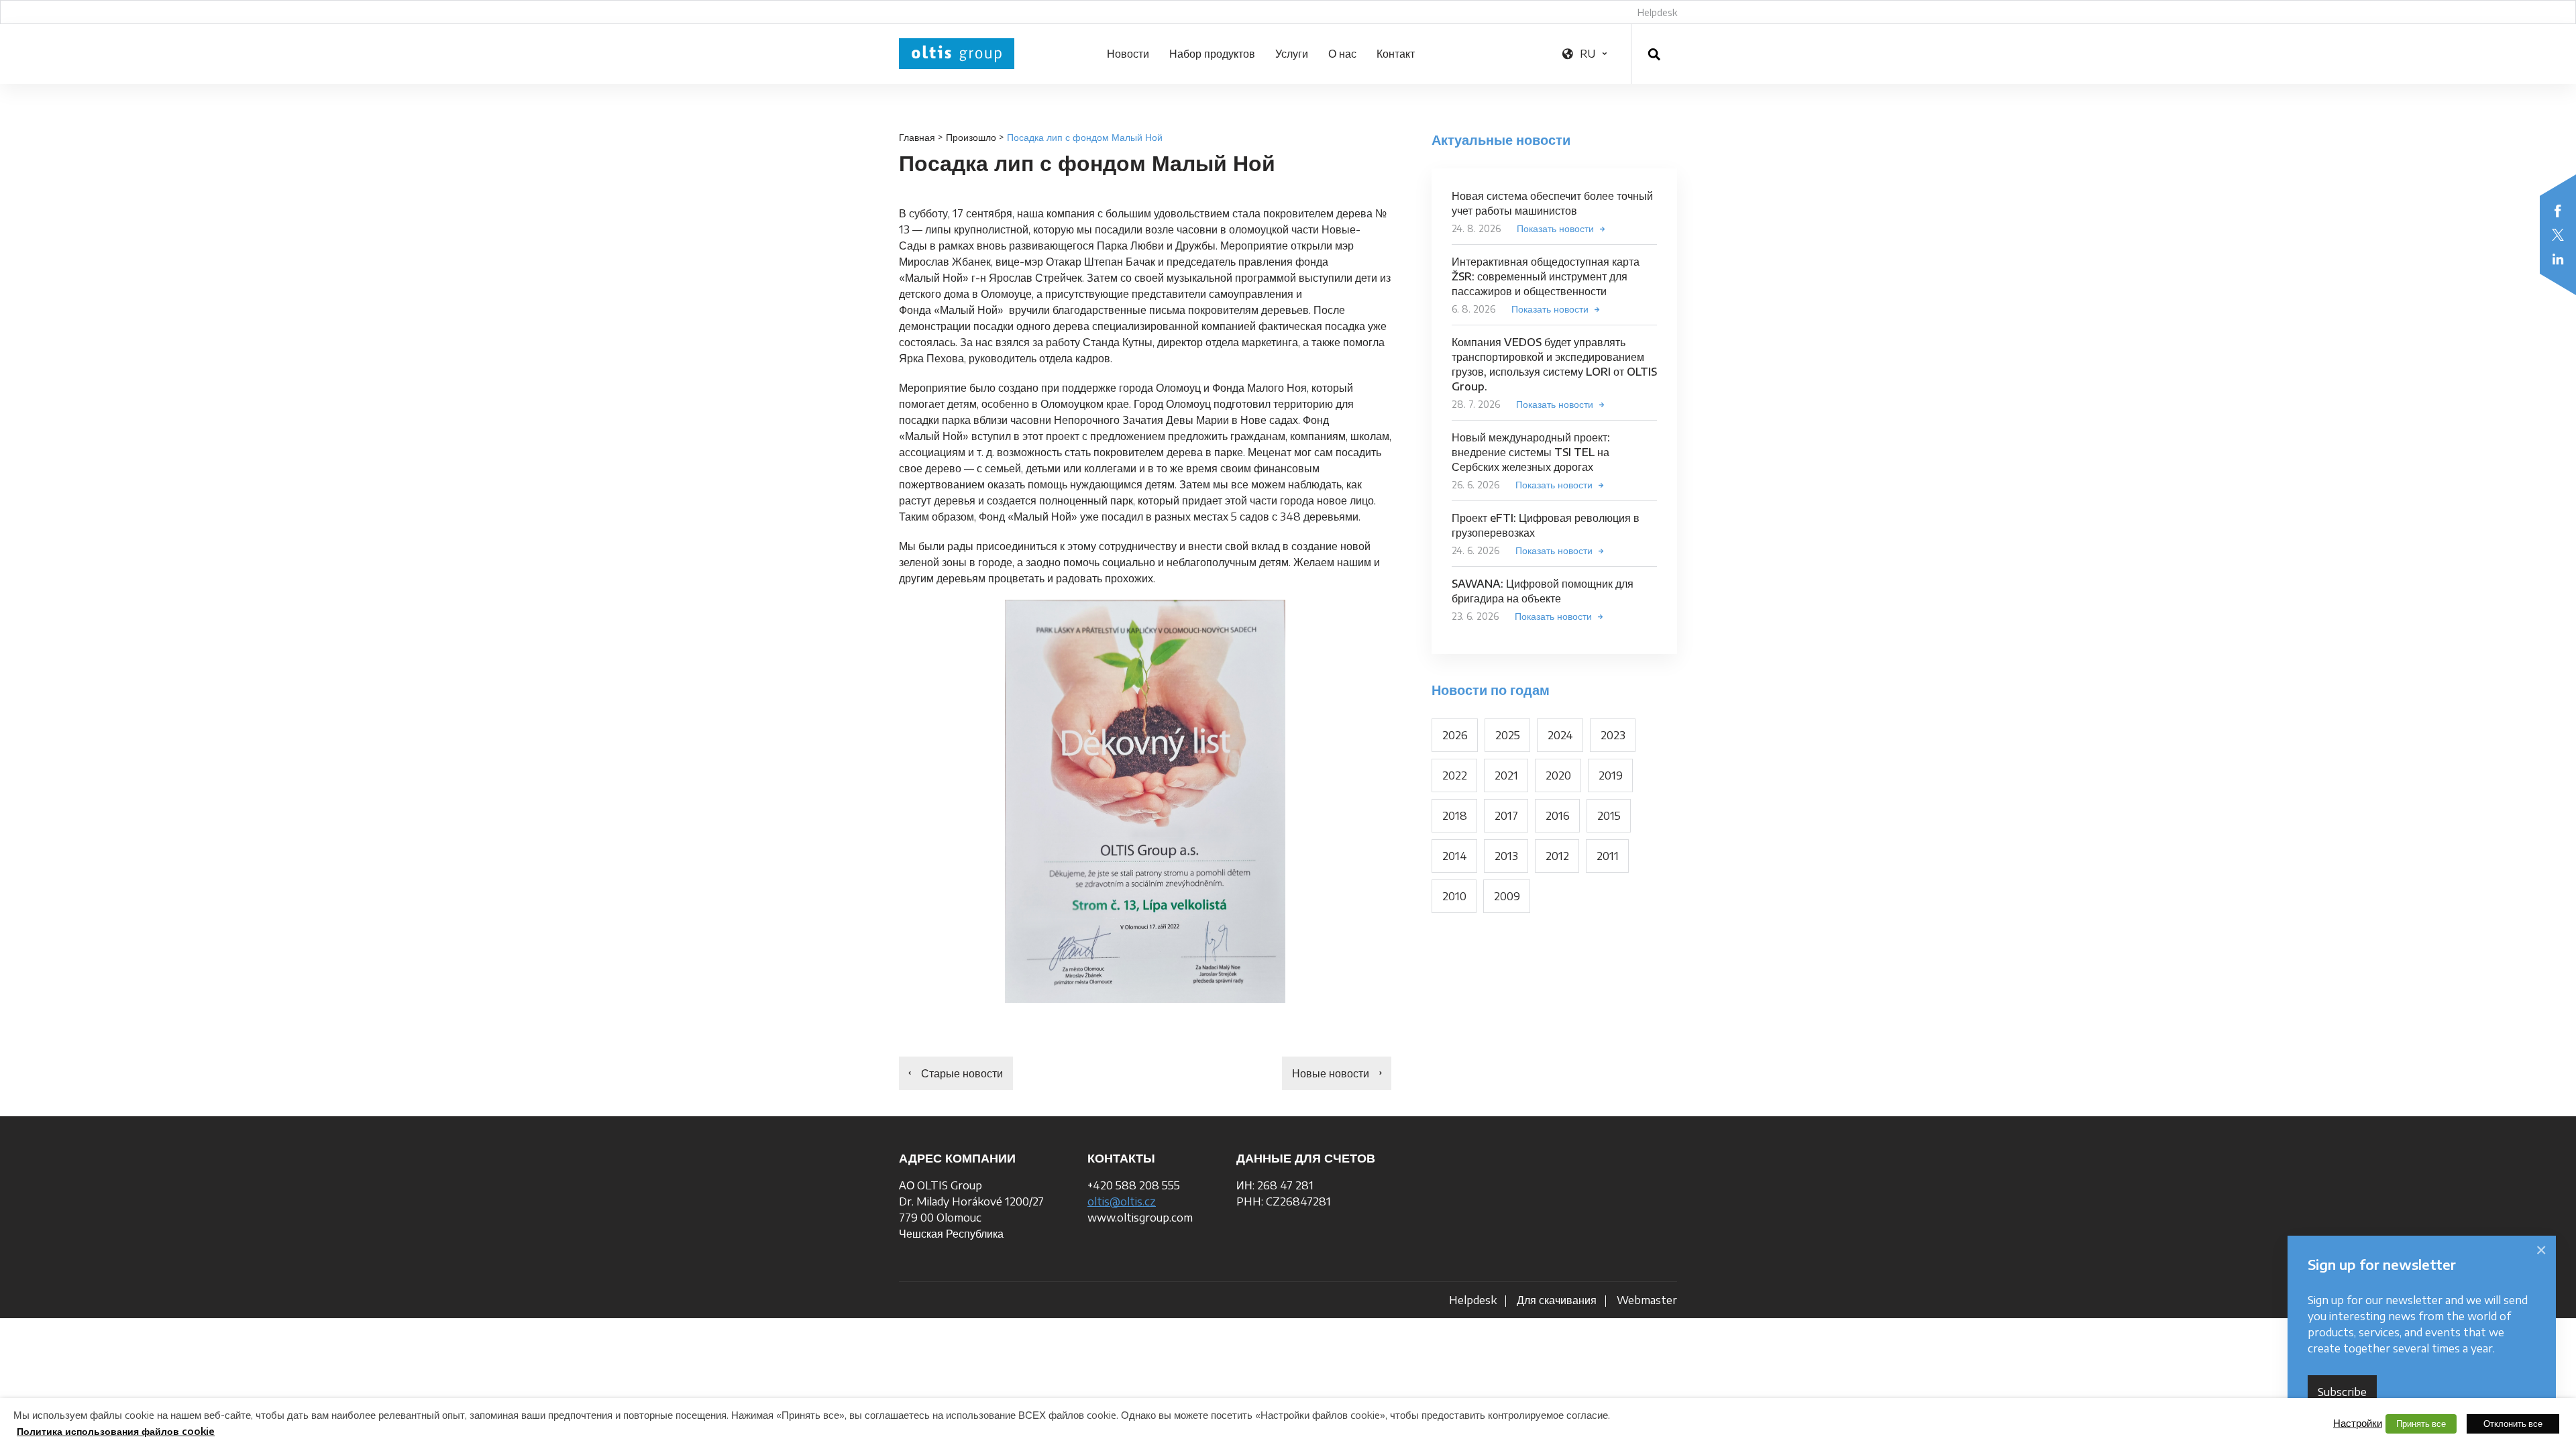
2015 (1609, 816)
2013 (1506, 856)
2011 (1608, 856)
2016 (1558, 816)
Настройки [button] (2358, 1423)
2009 (1507, 896)
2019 (1611, 775)
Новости (1128, 54)
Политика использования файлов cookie (116, 1431)
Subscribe (2342, 1392)
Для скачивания (1557, 1300)
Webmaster (1647, 1300)
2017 (1506, 816)
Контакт (1396, 54)
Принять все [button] (2421, 1424)
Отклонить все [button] (2513, 1424)
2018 (1455, 816)
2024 (1560, 735)
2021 (1506, 775)
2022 (1455, 775)
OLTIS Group (957, 54)
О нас (1342, 54)
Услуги (1292, 54)
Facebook (2558, 211)
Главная (917, 137)
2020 (1558, 775)
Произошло (971, 137)
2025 (1508, 735)
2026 (1455, 735)
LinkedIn (2558, 259)
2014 (1455, 856)
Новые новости (1331, 1073)
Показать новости (1555, 228)
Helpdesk (1657, 12)
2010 (1454, 896)
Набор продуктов (1212, 54)
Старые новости (962, 1073)
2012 (1557, 856)
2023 (1613, 735)
